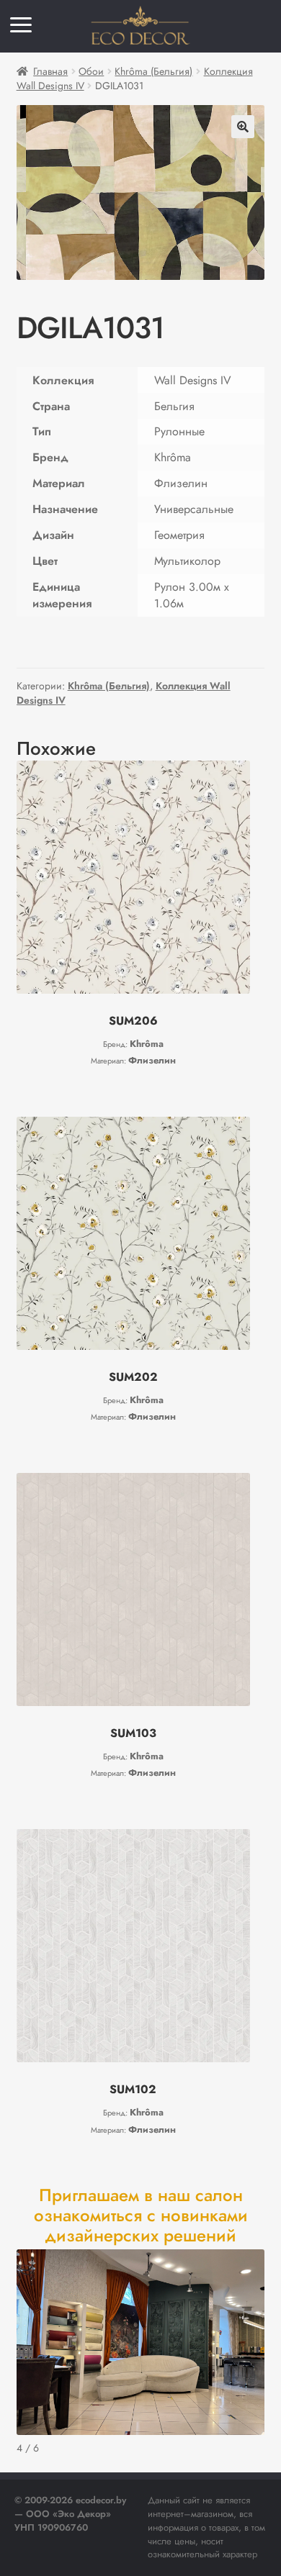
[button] (243, 127)
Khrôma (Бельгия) (153, 71)
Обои (91, 71)
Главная (50, 71)
